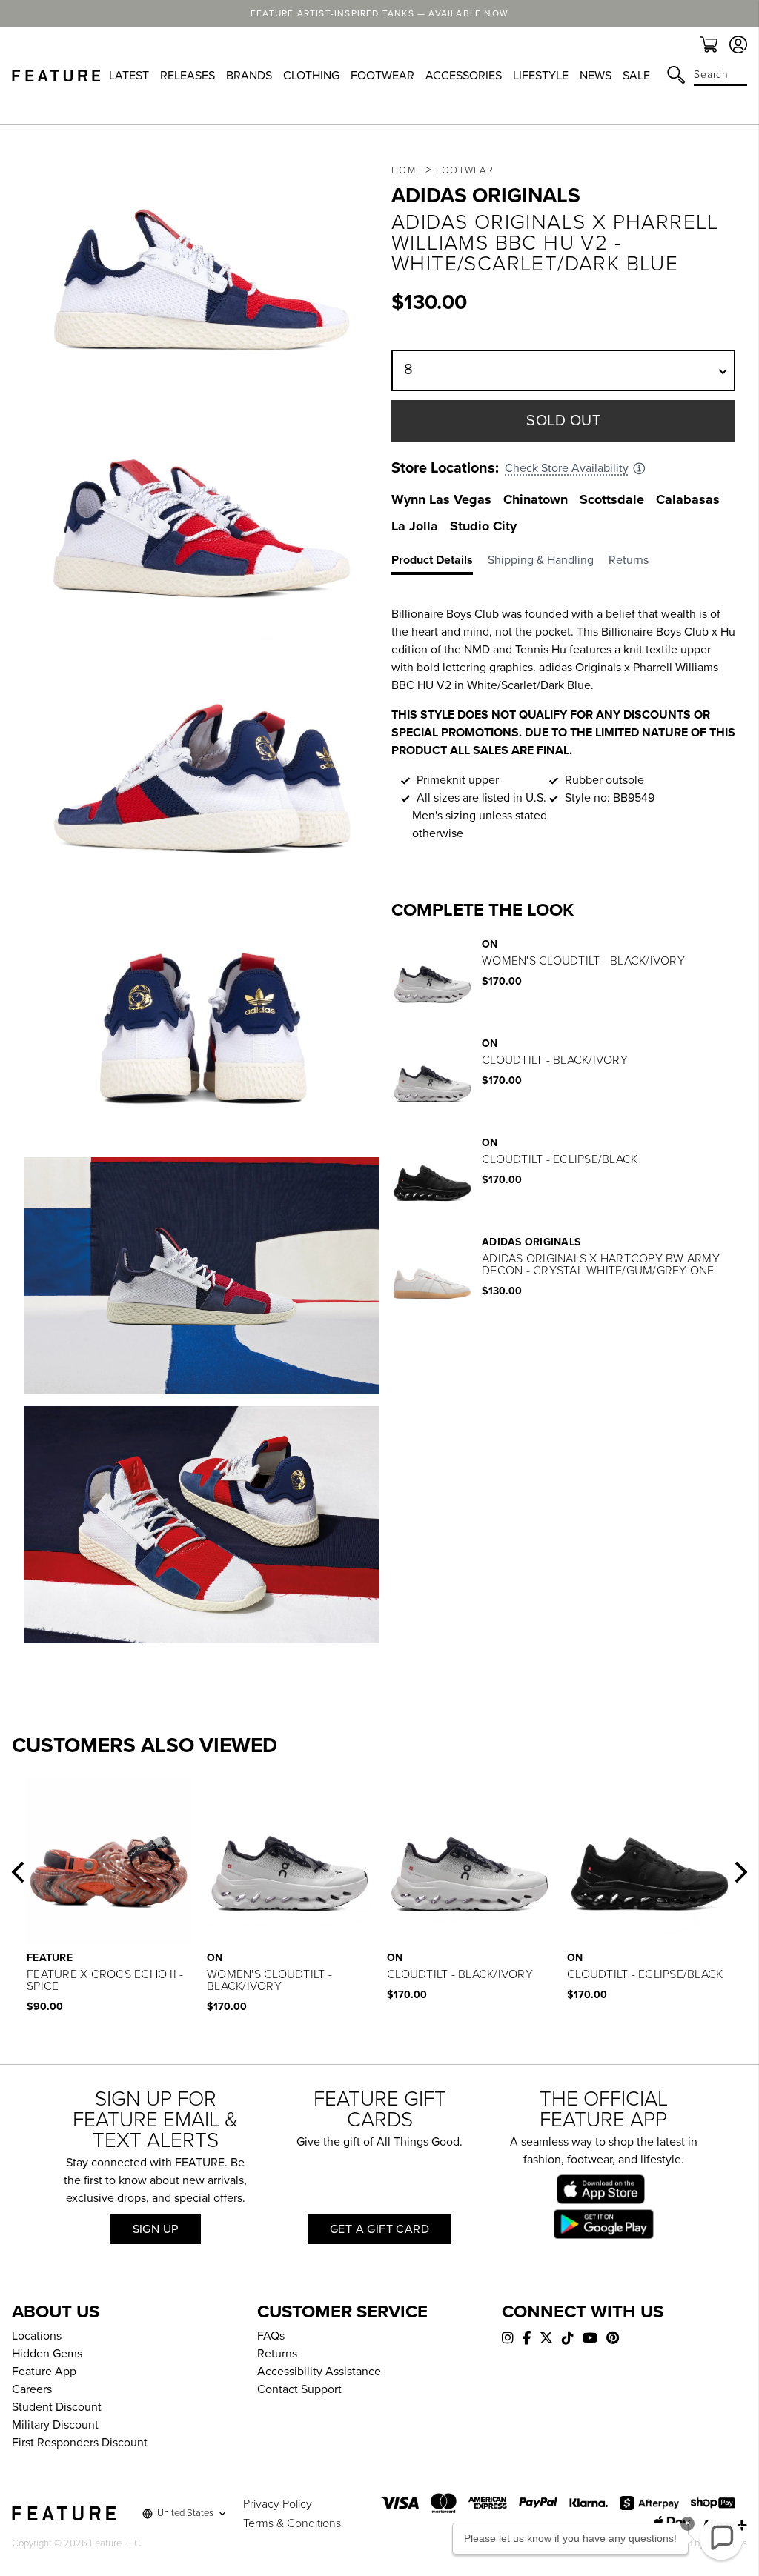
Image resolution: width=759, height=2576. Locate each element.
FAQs (271, 2336)
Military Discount (55, 2425)
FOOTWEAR (382, 76)
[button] (18, 1872)
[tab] (440, 563)
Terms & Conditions (292, 2523)
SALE (636, 76)
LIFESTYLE (541, 76)
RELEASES (188, 76)
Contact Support (299, 2389)
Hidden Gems (47, 2354)
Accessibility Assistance (319, 2372)
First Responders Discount (80, 2443)
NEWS (596, 76)
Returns (277, 2354)
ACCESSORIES (464, 76)
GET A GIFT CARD (379, 2229)
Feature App (44, 2372)
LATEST (129, 76)
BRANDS (249, 76)
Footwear (465, 170)
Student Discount (57, 2407)
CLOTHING (311, 76)
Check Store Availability (567, 468)
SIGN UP (156, 2229)
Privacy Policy (278, 2504)
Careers (32, 2389)
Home (407, 170)
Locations (37, 2336)
